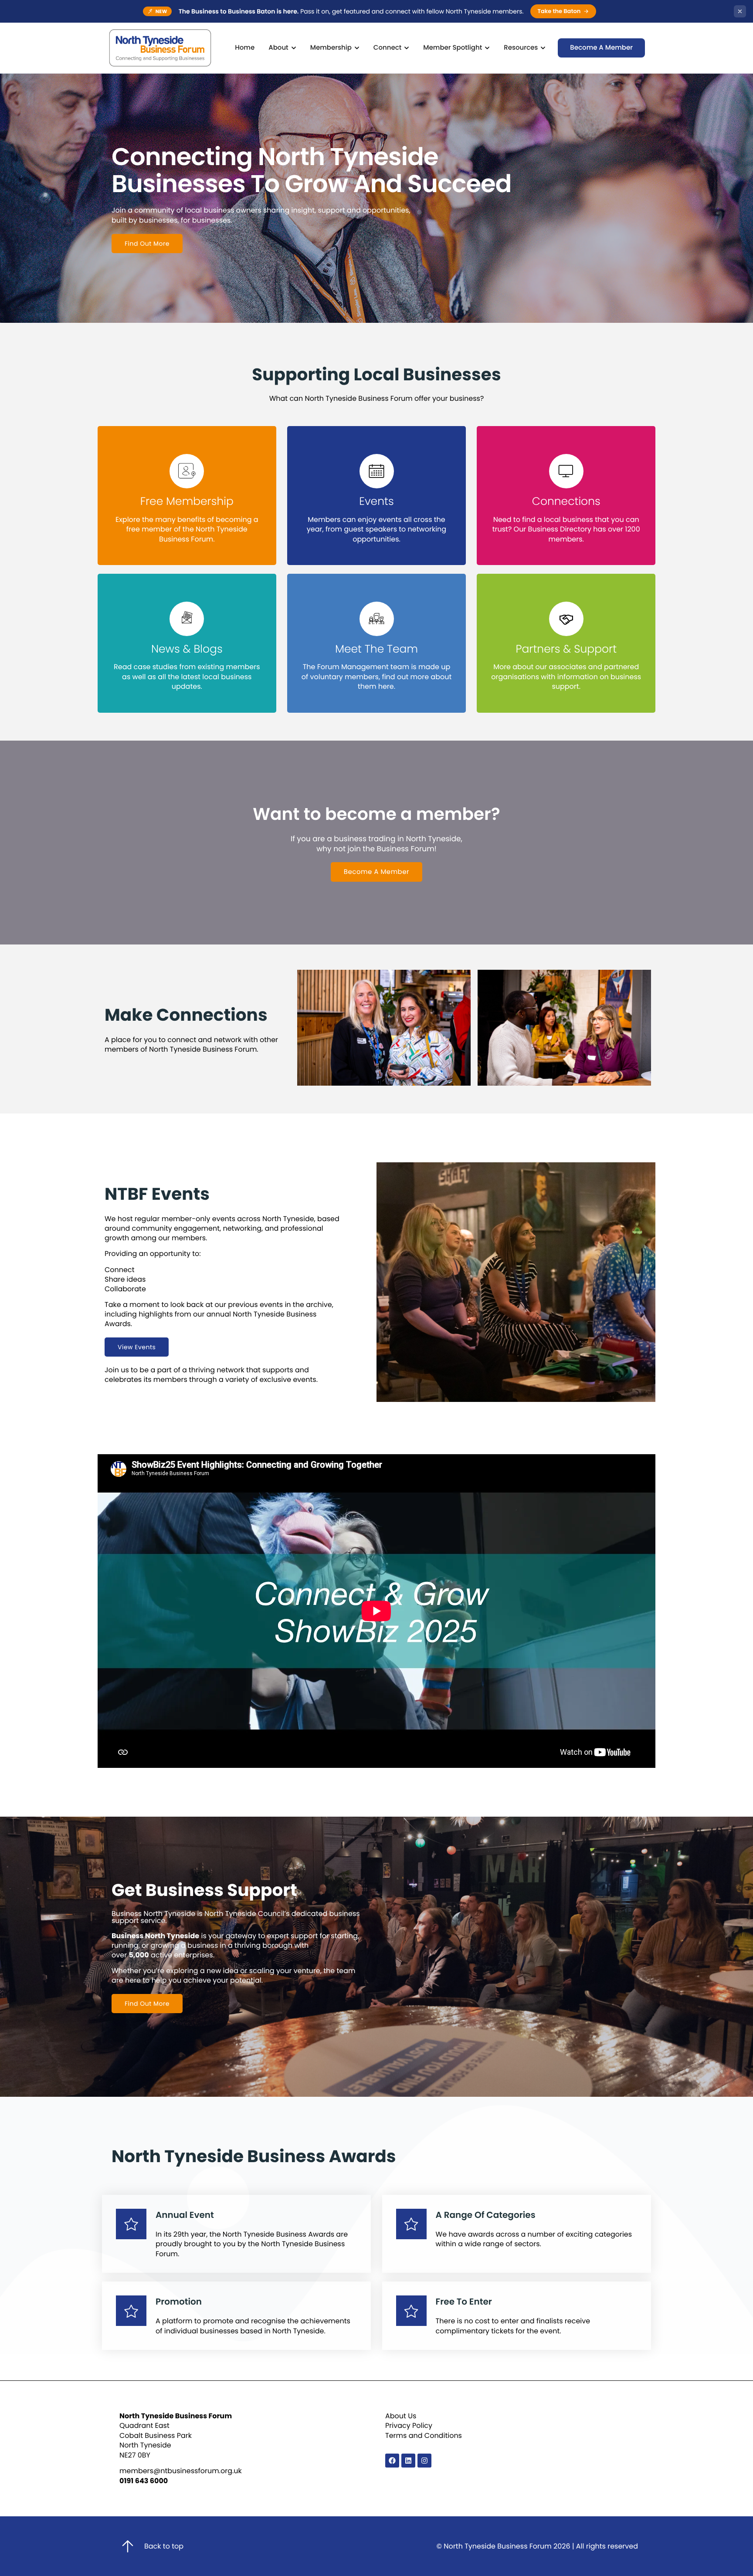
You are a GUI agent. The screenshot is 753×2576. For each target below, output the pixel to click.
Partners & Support (566, 649)
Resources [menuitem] (521, 48)
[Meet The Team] (377, 619)
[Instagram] (424, 2461)
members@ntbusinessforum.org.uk (181, 2471)
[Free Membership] (187, 471)
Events (376, 501)
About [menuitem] (278, 48)
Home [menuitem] (245, 48)
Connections (566, 501)
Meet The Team (376, 649)
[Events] (377, 471)
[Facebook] (392, 2461)
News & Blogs (187, 649)
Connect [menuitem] (387, 48)
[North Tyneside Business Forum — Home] (160, 48)
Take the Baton (559, 11)
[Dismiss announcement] (740, 11)
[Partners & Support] (566, 619)
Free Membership (187, 501)
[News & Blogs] (187, 619)
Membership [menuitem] (331, 48)
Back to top (164, 2546)
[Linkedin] (408, 2461)
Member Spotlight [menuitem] (453, 48)
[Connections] (566, 471)
